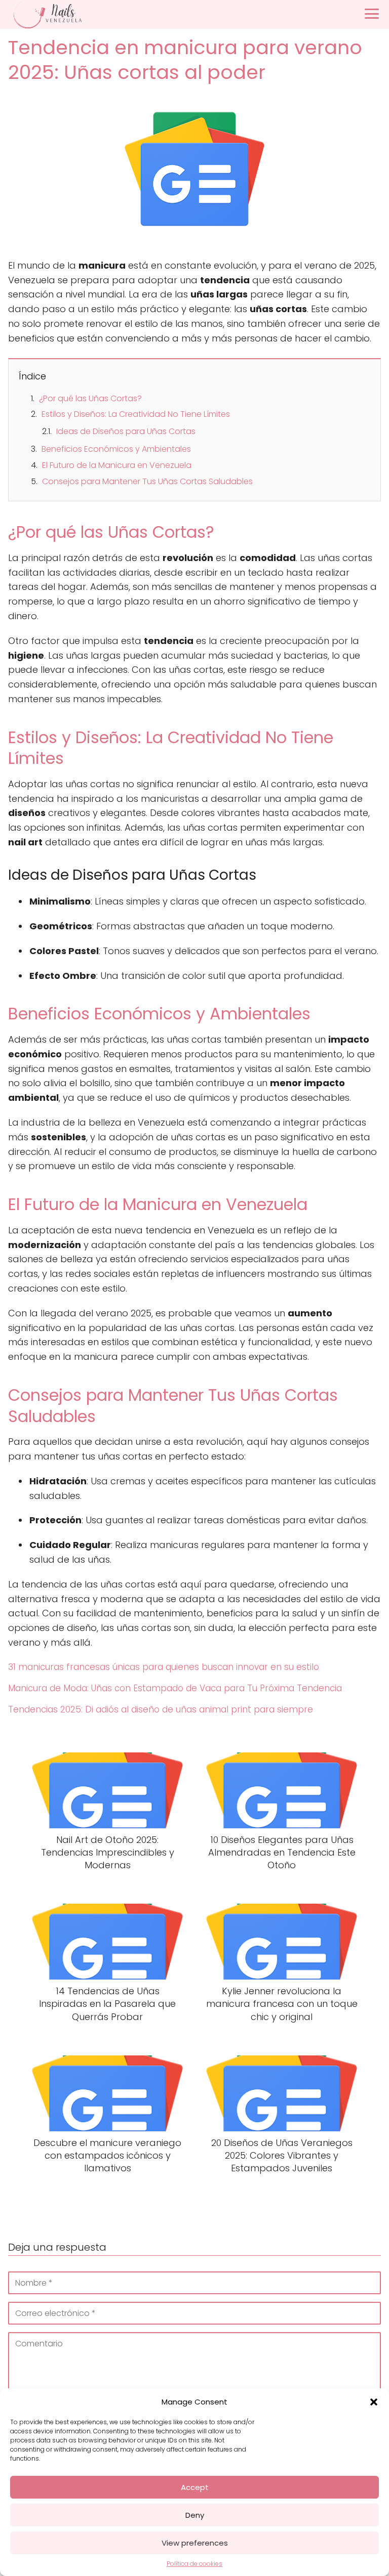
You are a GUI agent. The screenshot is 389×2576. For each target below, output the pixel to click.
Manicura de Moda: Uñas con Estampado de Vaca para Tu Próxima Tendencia (175, 1688)
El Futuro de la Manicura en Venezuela (117, 465)
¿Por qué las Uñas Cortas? (90, 398)
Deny (195, 2515)
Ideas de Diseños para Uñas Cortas (126, 431)
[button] (374, 2402)
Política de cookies (194, 2564)
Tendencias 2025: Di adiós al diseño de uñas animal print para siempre (161, 1709)
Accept (195, 2487)
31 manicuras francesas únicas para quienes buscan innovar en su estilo (164, 1667)
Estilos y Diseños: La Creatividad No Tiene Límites (136, 414)
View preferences (195, 2543)
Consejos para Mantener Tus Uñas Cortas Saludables (147, 481)
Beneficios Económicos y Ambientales (116, 449)
